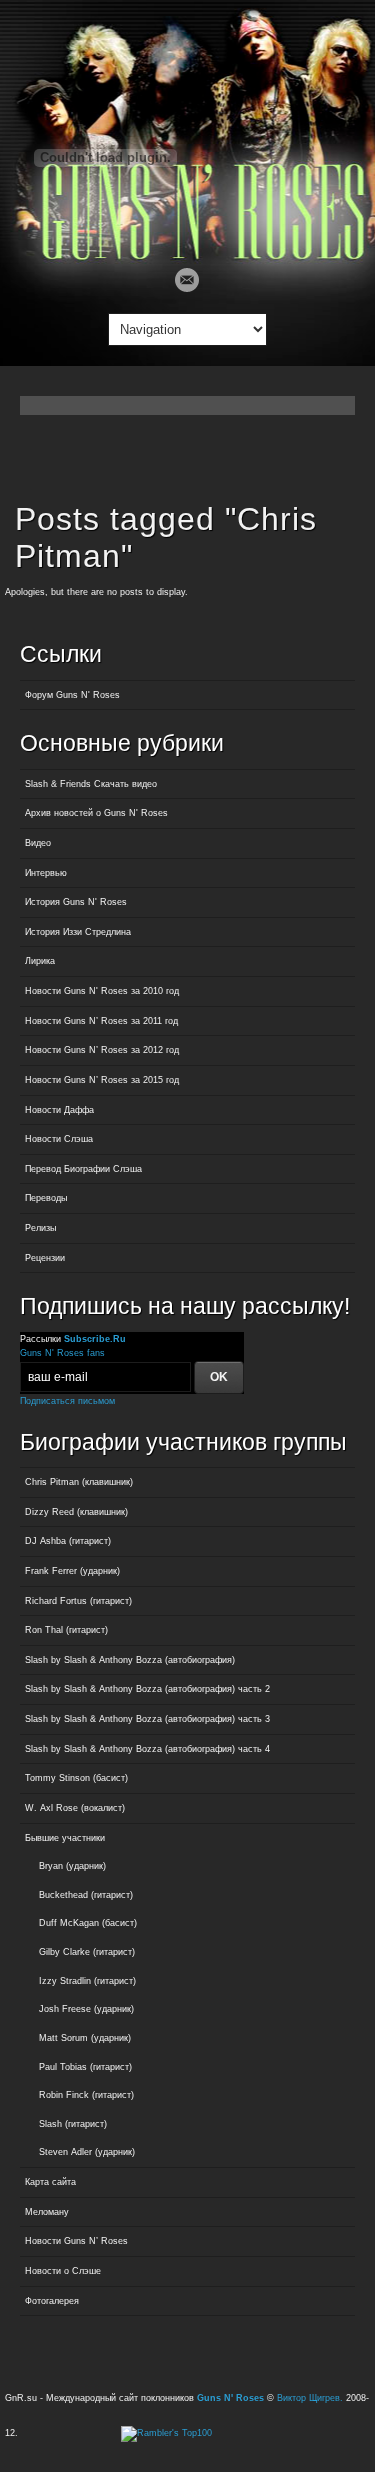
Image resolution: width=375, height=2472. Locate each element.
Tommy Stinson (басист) (76, 1778)
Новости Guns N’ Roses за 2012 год (102, 1050)
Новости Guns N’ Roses (76, 2241)
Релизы (40, 1228)
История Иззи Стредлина (78, 932)
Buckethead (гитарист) (86, 1895)
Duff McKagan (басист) (88, 1923)
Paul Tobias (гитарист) (85, 2067)
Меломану (47, 2212)
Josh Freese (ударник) (86, 2009)
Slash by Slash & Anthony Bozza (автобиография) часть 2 (147, 1689)
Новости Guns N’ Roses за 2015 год (102, 1080)
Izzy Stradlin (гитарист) (87, 1981)
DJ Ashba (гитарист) (68, 1541)
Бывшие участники (65, 1838)
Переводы (46, 1198)
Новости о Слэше (63, 2271)
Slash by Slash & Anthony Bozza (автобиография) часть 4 (147, 1749)
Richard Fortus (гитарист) (78, 1601)
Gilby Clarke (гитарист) (87, 1952)
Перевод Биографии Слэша (83, 1169)
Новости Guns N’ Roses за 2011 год (101, 1021)
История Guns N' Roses (76, 902)
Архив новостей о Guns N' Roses (96, 813)
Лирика (40, 961)
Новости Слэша (59, 1139)
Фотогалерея (52, 2301)
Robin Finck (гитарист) (86, 2095)
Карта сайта (50, 2182)
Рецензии (45, 1258)
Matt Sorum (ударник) (85, 2038)
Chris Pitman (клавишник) (79, 1482)
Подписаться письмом (67, 1401)
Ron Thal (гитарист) (66, 1630)
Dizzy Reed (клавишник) (76, 1512)
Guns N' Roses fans (62, 1353)
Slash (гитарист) (73, 2124)
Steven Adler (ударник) (87, 2152)
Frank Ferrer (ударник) (72, 1571)
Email (187, 280)
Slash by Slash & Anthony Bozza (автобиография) (130, 1660)
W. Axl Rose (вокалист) (75, 1808)
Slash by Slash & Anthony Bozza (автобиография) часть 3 (147, 1719)
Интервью (46, 873)
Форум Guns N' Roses (72, 695)
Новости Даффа (59, 1110)
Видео (38, 843)
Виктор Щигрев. (310, 2398)
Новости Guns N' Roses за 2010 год (102, 991)
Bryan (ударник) (72, 1866)
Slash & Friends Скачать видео (91, 784)
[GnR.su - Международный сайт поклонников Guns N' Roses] (187, 256)
